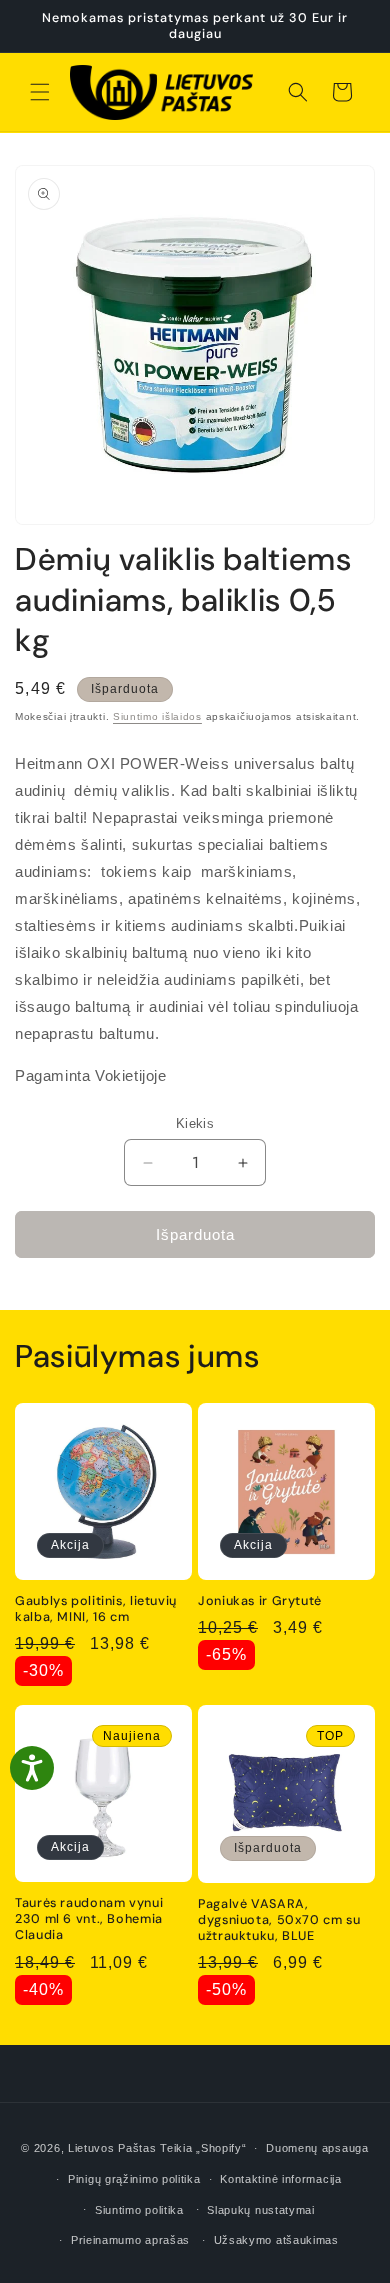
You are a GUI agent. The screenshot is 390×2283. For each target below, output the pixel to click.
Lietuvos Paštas (112, 2148)
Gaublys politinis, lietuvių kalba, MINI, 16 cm (96, 1609)
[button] (40, 92)
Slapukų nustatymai (261, 2210)
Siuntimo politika (139, 2210)
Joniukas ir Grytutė (260, 1601)
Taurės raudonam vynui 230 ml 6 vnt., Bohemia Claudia (89, 1919)
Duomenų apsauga (317, 2148)
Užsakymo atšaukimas (276, 2240)
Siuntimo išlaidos (157, 716)
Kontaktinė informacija (280, 2179)
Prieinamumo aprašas (130, 2240)
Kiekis (195, 1123)
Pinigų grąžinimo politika (134, 2179)
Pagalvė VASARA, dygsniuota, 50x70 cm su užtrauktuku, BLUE (279, 1920)
